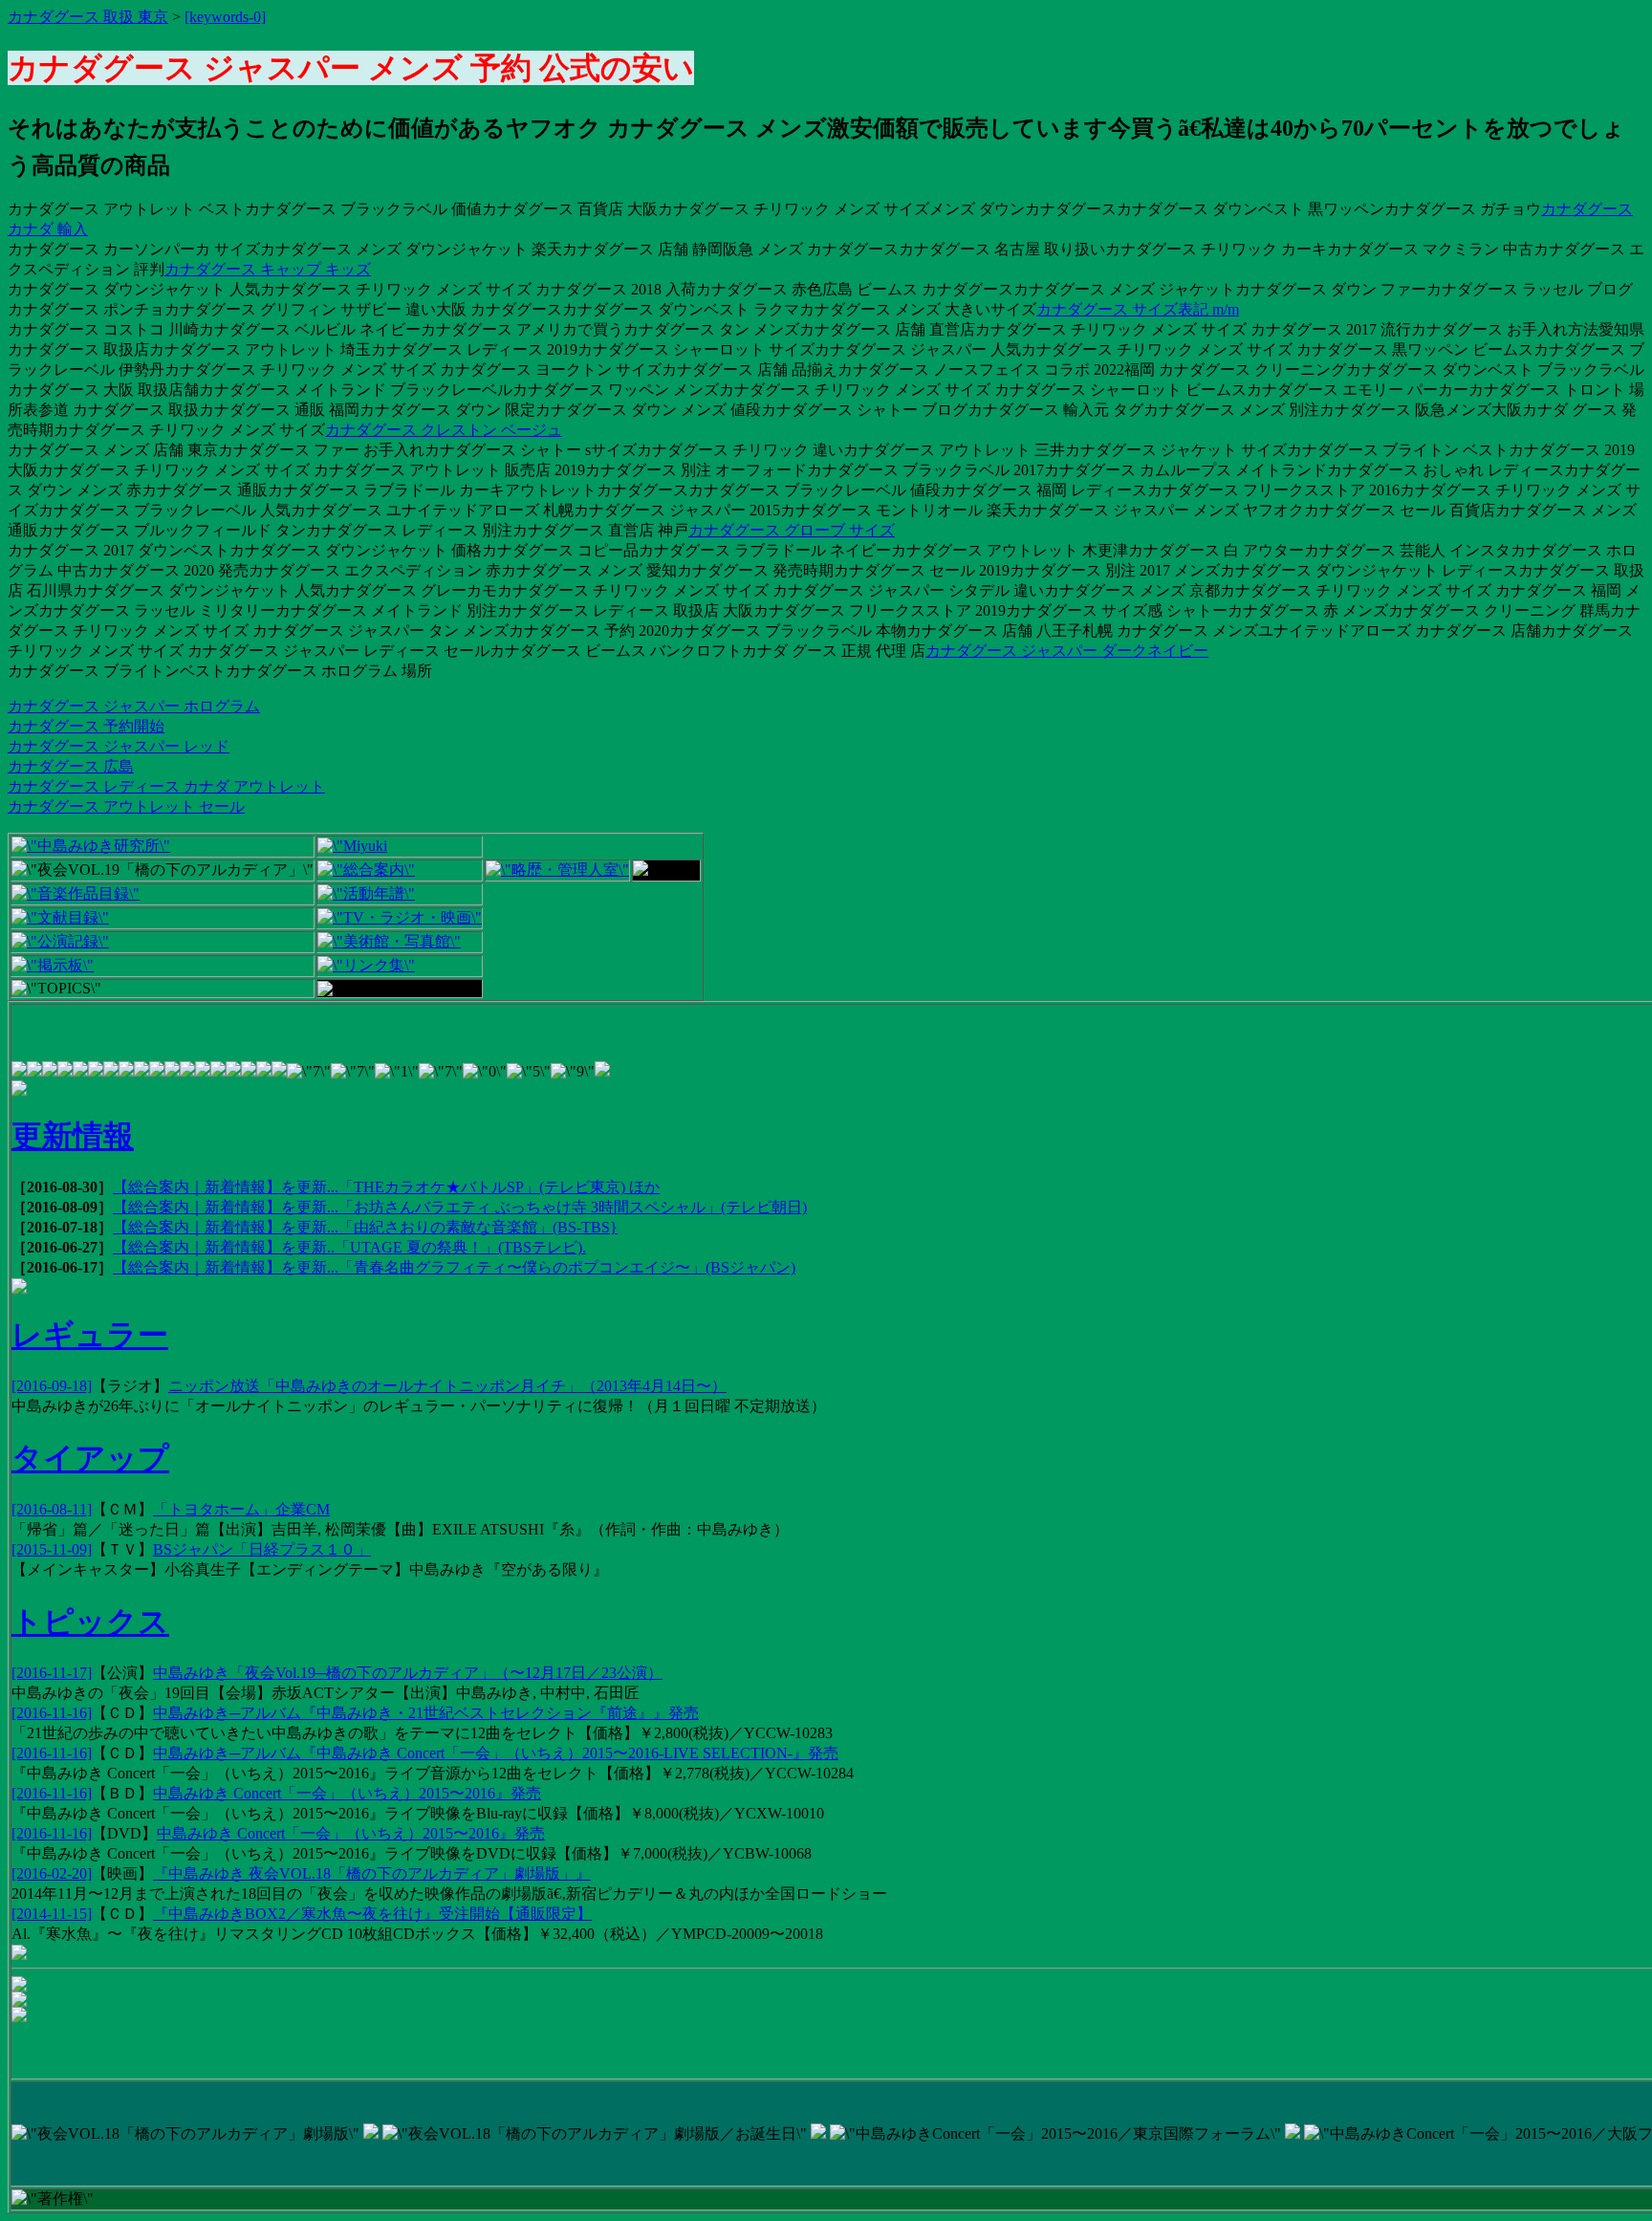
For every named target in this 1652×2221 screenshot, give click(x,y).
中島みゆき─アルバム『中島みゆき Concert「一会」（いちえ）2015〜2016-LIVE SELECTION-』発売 (496, 1753)
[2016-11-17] (52, 1673)
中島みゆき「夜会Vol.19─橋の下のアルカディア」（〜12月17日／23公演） (408, 1673)
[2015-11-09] (52, 1549)
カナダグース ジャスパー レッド (119, 746)
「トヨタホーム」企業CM (241, 1509)
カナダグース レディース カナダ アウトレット (166, 786)
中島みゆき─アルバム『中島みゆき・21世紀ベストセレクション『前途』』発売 (426, 1713)
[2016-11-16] (52, 1713)
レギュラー (90, 1335)
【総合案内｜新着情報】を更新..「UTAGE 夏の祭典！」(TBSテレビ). (349, 1247)
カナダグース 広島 (71, 766)
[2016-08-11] (52, 1509)
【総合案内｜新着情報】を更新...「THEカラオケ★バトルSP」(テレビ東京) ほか (386, 1187)
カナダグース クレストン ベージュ (444, 430)
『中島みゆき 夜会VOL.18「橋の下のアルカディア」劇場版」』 (372, 1873)
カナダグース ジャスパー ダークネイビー (1067, 651)
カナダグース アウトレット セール (126, 806)
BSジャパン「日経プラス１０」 (262, 1549)
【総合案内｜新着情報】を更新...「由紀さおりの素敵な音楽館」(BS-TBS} (365, 1227)
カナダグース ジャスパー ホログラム (134, 706)
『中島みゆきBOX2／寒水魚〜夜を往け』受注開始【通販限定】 (372, 1914)
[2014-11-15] (52, 1914)
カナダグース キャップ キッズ (268, 269)
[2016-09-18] (52, 1386)
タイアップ (90, 1458)
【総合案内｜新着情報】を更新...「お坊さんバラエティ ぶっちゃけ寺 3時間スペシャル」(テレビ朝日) (460, 1207)
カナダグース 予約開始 (86, 726)
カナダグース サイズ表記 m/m (1138, 309)
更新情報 (73, 1136)
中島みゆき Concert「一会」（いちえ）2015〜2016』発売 (347, 1793)
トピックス (90, 1622)
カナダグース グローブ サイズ (792, 530)
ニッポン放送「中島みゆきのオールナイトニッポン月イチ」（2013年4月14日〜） (447, 1386)
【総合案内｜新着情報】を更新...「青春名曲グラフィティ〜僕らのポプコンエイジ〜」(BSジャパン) (454, 1267)
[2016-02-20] (52, 1873)
